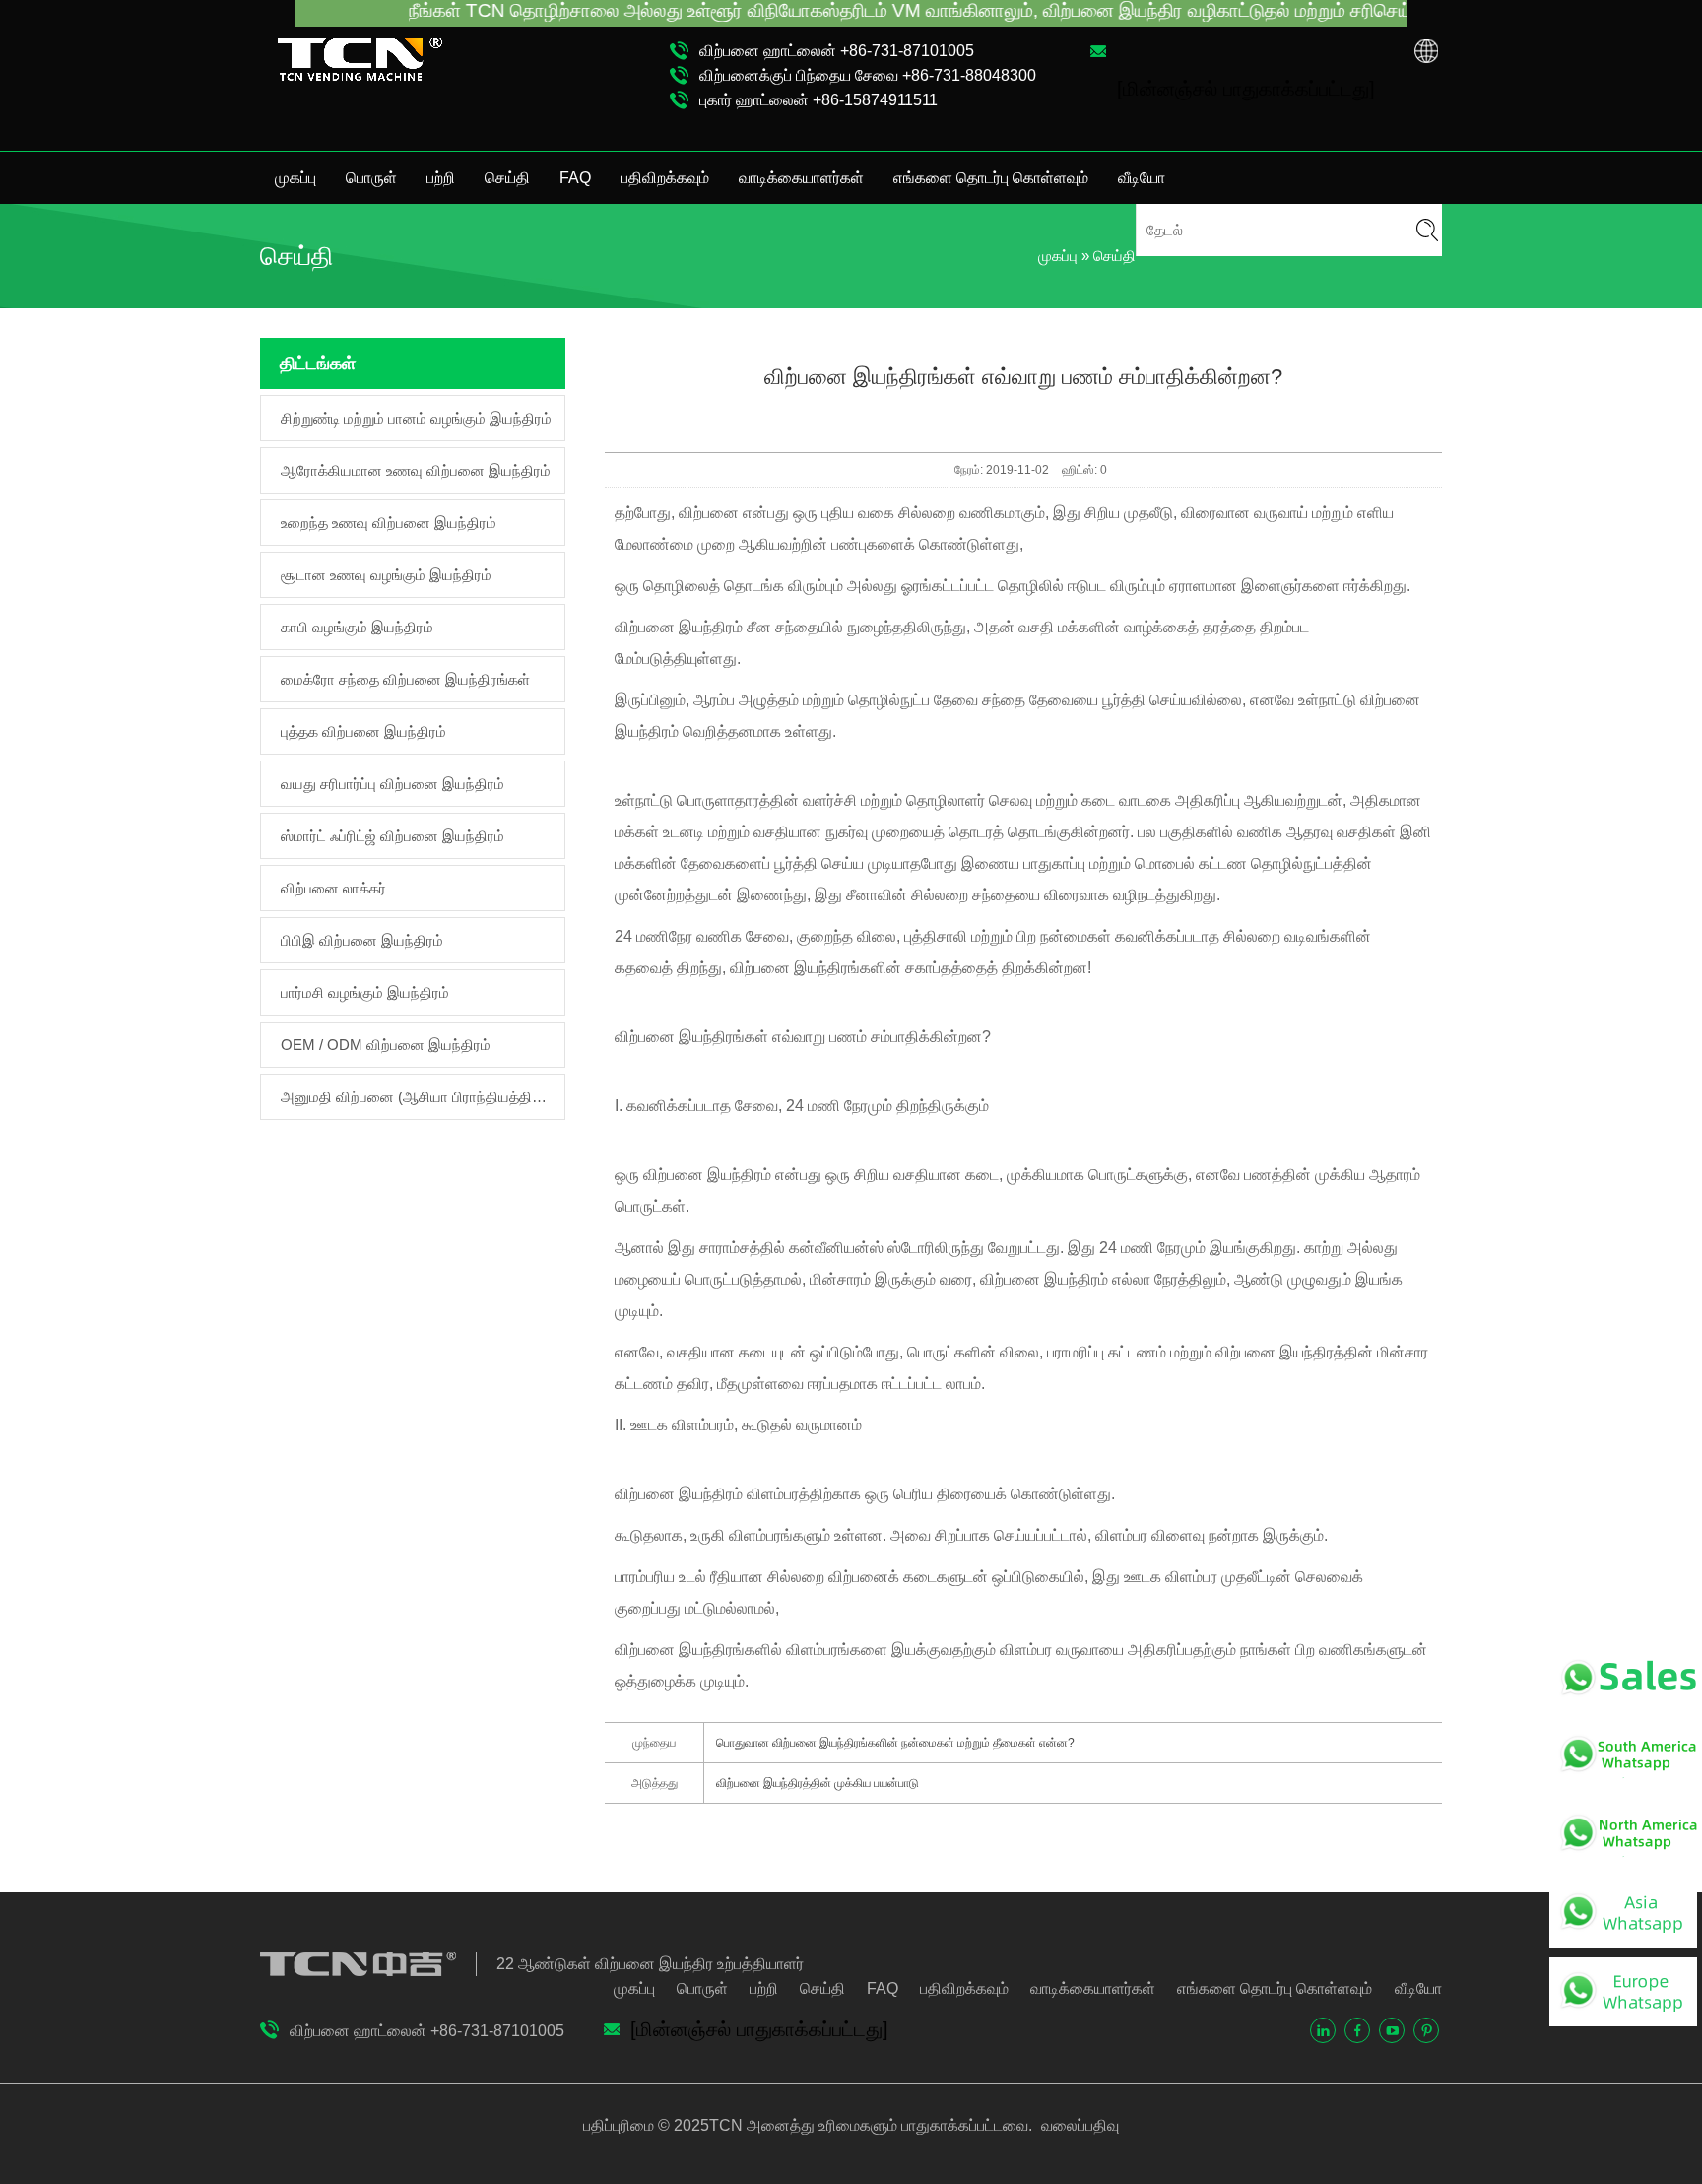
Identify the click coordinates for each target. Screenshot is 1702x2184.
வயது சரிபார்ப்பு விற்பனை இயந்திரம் (393, 784)
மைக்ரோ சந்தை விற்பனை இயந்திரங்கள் (405, 679)
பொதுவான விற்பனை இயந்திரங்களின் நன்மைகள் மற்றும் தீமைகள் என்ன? (895, 1743)
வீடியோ (1142, 178)
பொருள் (371, 178)
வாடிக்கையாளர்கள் (801, 178)
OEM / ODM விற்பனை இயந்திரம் (386, 1045)
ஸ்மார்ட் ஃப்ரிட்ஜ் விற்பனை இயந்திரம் (393, 836)
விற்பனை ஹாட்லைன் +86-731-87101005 (837, 51)
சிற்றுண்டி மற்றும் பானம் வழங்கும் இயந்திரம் (416, 418)
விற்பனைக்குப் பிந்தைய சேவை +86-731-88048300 (868, 75)
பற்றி (441, 178)
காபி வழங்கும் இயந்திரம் (357, 627)
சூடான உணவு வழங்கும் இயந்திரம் (386, 575)
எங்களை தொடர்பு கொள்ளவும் (991, 178)
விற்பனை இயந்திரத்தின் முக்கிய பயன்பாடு (818, 1783)
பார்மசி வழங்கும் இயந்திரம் (365, 993)
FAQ (575, 178)
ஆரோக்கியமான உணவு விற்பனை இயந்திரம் (416, 470)
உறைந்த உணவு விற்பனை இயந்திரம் (389, 523)
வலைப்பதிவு (1078, 2125)
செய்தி (507, 178)
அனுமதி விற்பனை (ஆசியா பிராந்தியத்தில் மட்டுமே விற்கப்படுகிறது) (418, 1097)
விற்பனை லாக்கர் (333, 888)
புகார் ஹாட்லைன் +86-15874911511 (818, 100)
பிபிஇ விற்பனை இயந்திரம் (362, 940)
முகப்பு (295, 178)
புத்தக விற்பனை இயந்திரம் (363, 731)
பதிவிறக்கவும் (665, 178)
